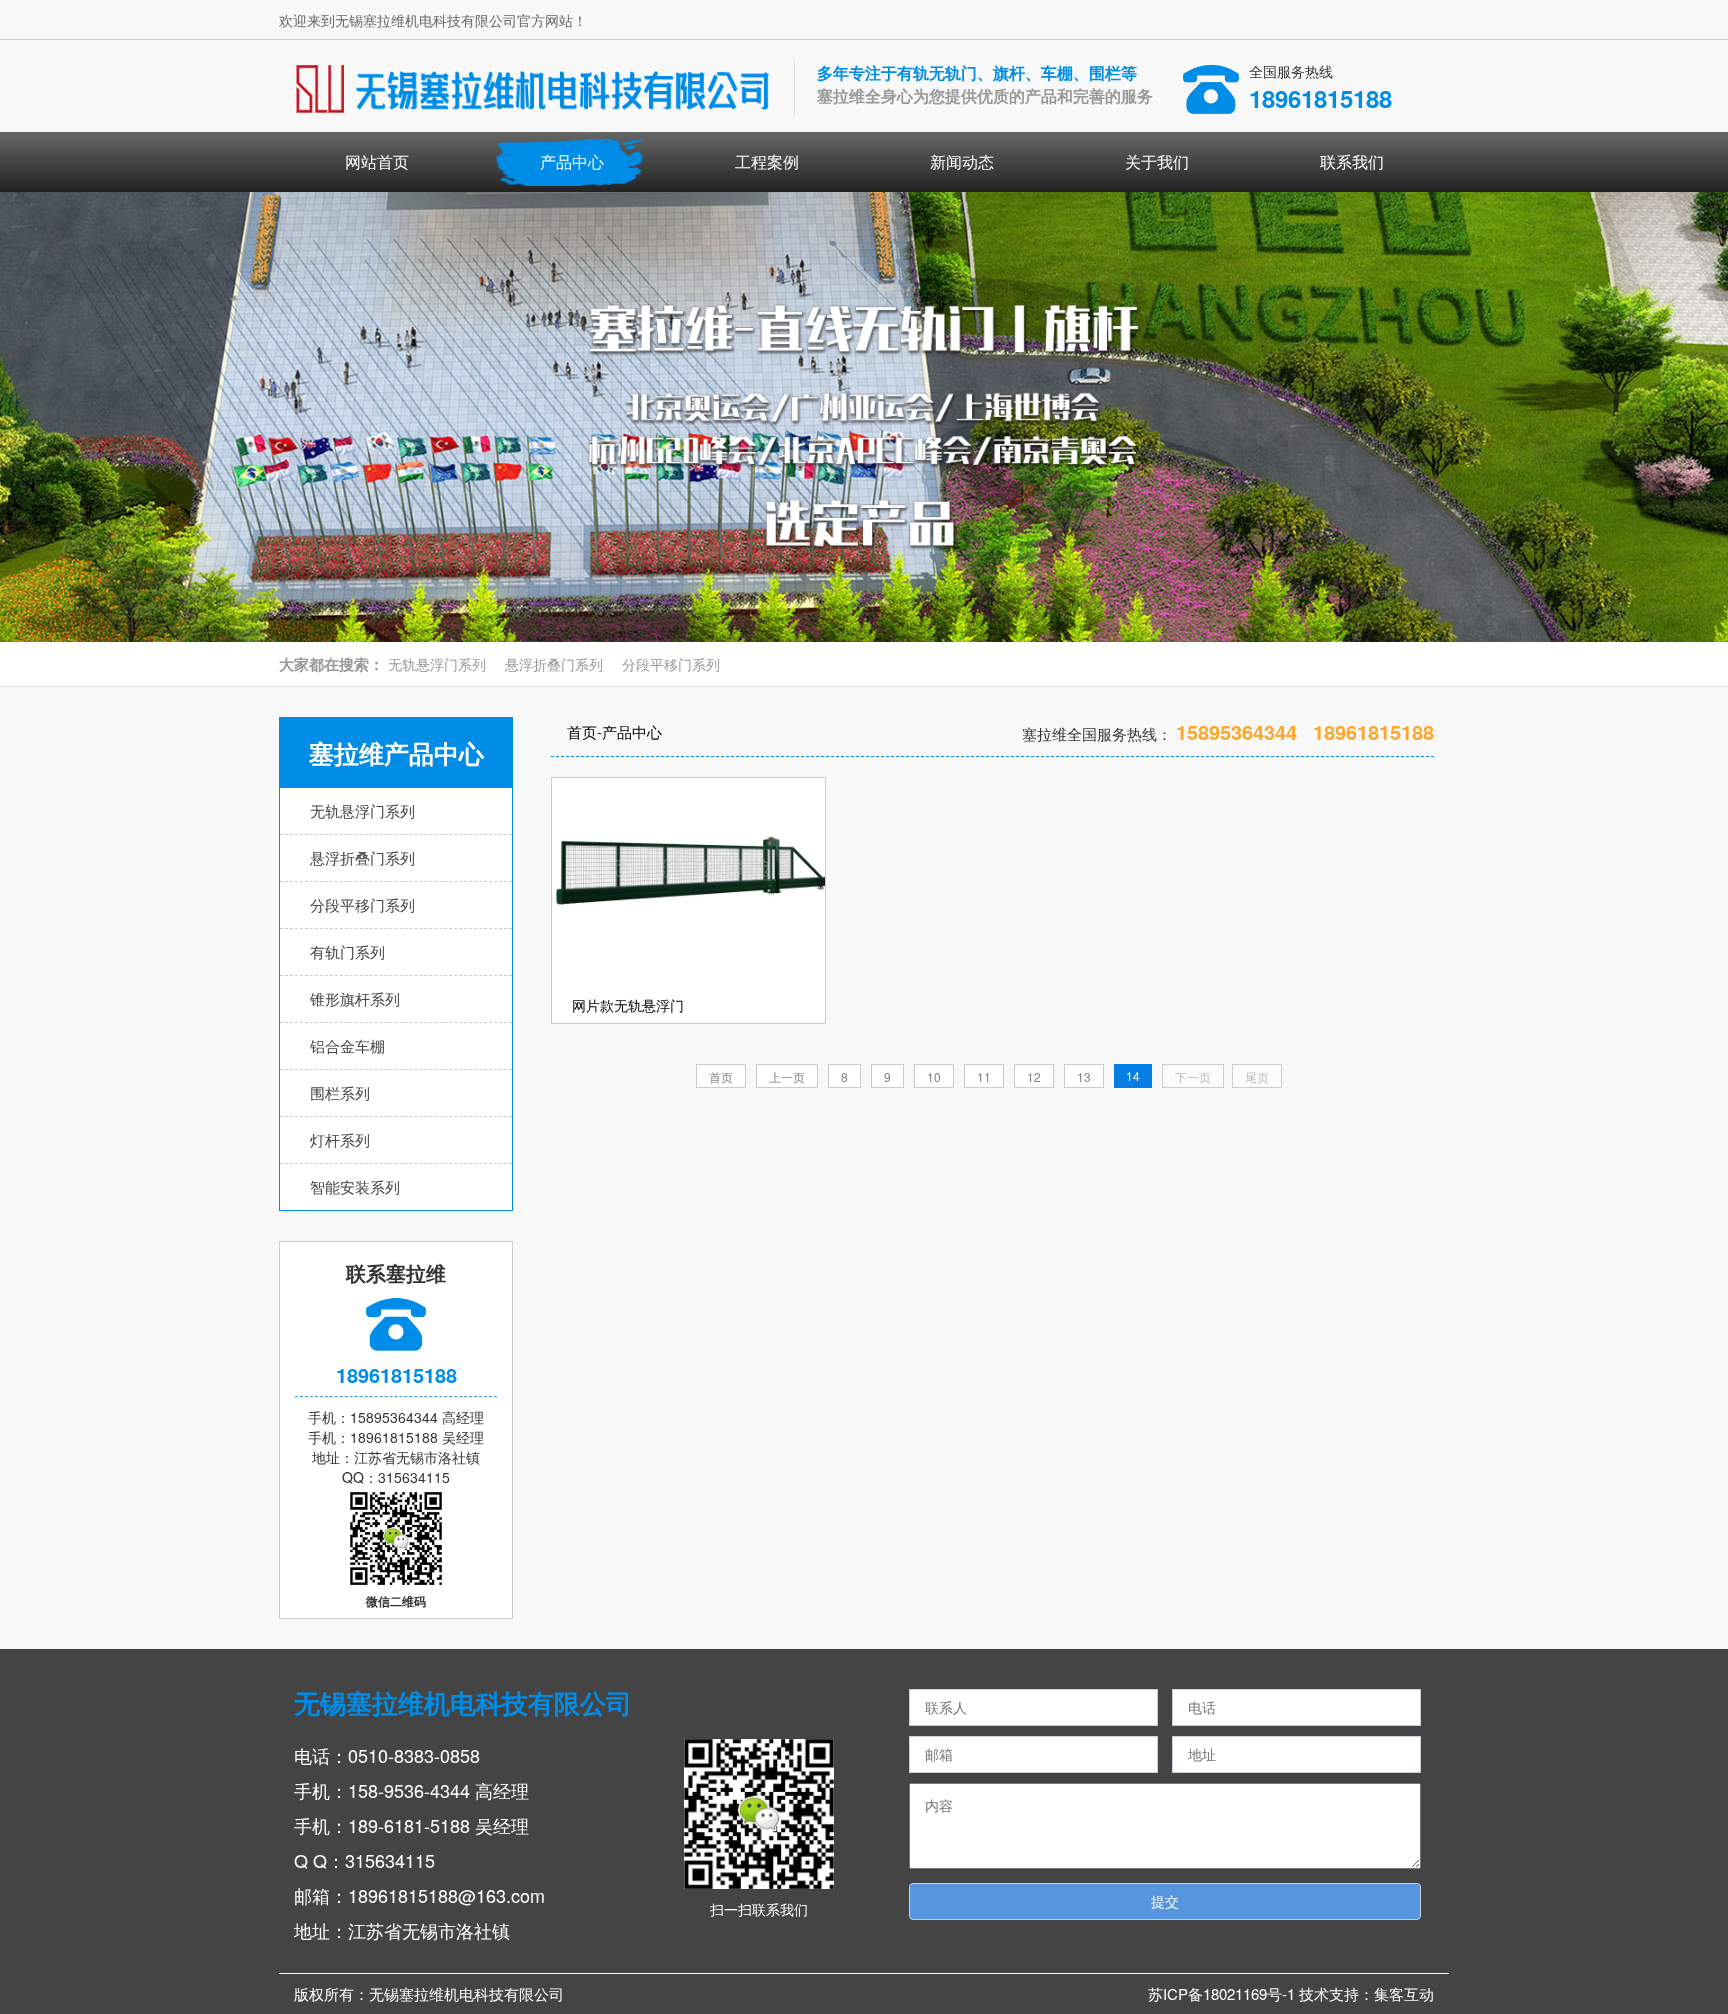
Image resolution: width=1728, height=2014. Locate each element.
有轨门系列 (347, 951)
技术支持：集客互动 (1366, 1993)
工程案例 (767, 161)
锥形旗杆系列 (355, 998)
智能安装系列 (355, 1186)
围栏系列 (340, 1092)
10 (934, 1076)
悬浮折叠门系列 (554, 664)
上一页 (787, 1076)
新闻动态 (962, 161)
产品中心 (572, 161)
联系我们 (1352, 161)
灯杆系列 (340, 1139)
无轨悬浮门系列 (437, 664)
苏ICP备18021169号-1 (1223, 1993)
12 (1034, 1076)
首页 (582, 731)
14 (1133, 1075)
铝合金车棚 (347, 1045)
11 (984, 1076)
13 (1084, 1076)
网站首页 (377, 161)
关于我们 (1157, 161)
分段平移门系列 (671, 664)
